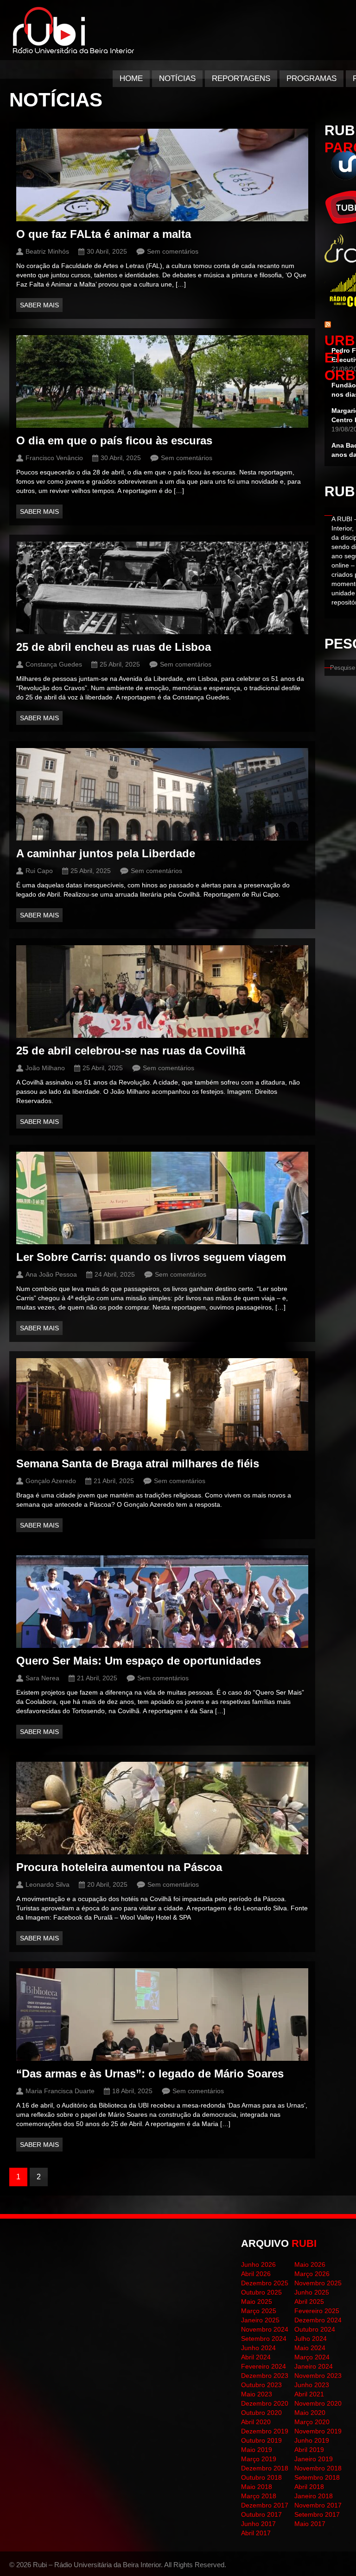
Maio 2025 (257, 2302)
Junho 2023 (312, 2385)
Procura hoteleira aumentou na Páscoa (119, 1867)
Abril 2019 (309, 2450)
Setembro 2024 (264, 2339)
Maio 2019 (257, 2450)
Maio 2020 (310, 2413)
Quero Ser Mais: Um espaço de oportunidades (139, 1661)
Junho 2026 (258, 2264)
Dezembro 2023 (265, 2376)
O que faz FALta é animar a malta (104, 234)
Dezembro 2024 (318, 2320)
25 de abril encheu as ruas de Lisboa (114, 647)
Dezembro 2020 (265, 2403)
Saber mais (39, 305)
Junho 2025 (312, 2292)
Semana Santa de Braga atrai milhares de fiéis (138, 1463)
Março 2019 (259, 2459)
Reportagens (241, 78)
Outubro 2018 (261, 2477)
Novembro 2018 (318, 2468)
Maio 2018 (257, 2487)
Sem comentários (173, 251)
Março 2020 (312, 2422)
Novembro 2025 (318, 2283)
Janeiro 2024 (314, 2366)
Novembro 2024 (265, 2329)
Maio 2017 (310, 2524)
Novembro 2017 (318, 2505)
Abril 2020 (256, 2422)
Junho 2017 (258, 2524)
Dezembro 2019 (265, 2431)
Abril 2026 (256, 2274)
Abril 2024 (256, 2357)
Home (131, 78)
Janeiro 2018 (314, 2496)
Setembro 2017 (317, 2514)
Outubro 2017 (261, 2514)
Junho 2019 (312, 2440)
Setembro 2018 (317, 2477)
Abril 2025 (309, 2302)
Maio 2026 (310, 2264)
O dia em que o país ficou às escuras (114, 440)
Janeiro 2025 (260, 2320)
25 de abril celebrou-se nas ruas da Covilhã (131, 1051)
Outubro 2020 (261, 2413)
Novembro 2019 (318, 2431)
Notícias (177, 78)
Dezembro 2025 (265, 2283)
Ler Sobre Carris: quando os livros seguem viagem (151, 1257)
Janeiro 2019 (314, 2459)
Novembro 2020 (318, 2403)
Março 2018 (259, 2496)
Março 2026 (312, 2274)
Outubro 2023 (261, 2385)
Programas (311, 78)
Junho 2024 (258, 2348)
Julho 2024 (311, 2339)
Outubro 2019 (261, 2440)
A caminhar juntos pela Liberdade (106, 853)
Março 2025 (259, 2311)
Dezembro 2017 (265, 2505)
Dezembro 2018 (265, 2468)
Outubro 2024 (315, 2329)
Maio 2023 (257, 2394)
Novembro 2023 (318, 2376)
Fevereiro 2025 (317, 2311)
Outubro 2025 (261, 2292)
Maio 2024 (310, 2348)
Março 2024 (312, 2357)
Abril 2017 (256, 2533)
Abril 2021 (309, 2394)
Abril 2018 (309, 2487)
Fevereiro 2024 (264, 2366)
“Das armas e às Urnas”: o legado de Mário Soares (150, 2074)
